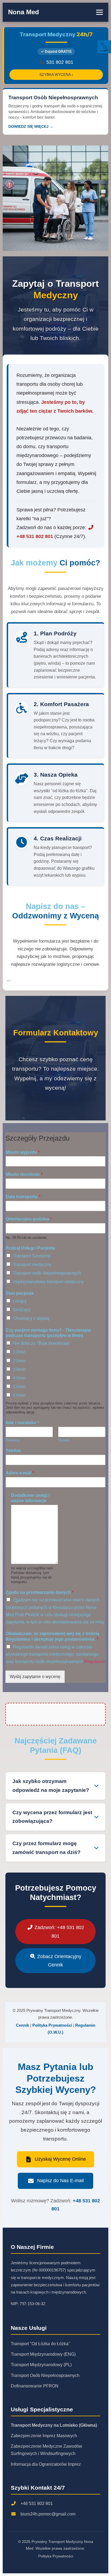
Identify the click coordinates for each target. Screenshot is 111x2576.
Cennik (22, 2025)
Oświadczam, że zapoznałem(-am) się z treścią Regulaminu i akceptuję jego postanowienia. (52, 1636)
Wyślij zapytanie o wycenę (35, 1677)
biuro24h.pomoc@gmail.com (48, 2514)
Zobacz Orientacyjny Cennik (59, 1961)
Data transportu (23, 1197)
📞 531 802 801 (56, 62)
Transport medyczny (32, 1264)
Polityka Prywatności (52, 2025)
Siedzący (22, 1310)
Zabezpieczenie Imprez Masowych (44, 2436)
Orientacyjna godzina (29, 1219)
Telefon (13, 1451)
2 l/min (19, 1361)
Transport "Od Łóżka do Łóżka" (40, 2344)
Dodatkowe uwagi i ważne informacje (30, 1498)
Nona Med (24, 12)
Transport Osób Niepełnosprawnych (45, 2375)
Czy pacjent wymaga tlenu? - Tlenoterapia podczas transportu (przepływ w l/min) (48, 1333)
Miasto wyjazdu (23, 1152)
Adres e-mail (20, 1473)
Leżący (20, 1301)
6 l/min (19, 1395)
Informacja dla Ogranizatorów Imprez (46, 2464)
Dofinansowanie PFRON (35, 2386)
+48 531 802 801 (37, 2504)
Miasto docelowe (24, 1174)
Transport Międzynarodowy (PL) (41, 2365)
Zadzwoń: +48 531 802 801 (59, 1931)
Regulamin (95, 1662)
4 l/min (19, 1378)
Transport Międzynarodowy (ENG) (43, 2354)
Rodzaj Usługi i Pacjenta (30, 1248)
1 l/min (19, 1352)
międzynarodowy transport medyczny (48, 1282)
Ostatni (64, 1440)
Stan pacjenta (20, 1293)
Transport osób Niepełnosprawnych (47, 1273)
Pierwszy (13, 1440)
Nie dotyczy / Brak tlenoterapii (41, 1343)
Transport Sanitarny (32, 1256)
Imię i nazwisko (22, 1423)
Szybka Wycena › (56, 75)
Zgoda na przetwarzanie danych (40, 1592)
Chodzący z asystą (31, 1318)
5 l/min (19, 1387)
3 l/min (19, 1369)
